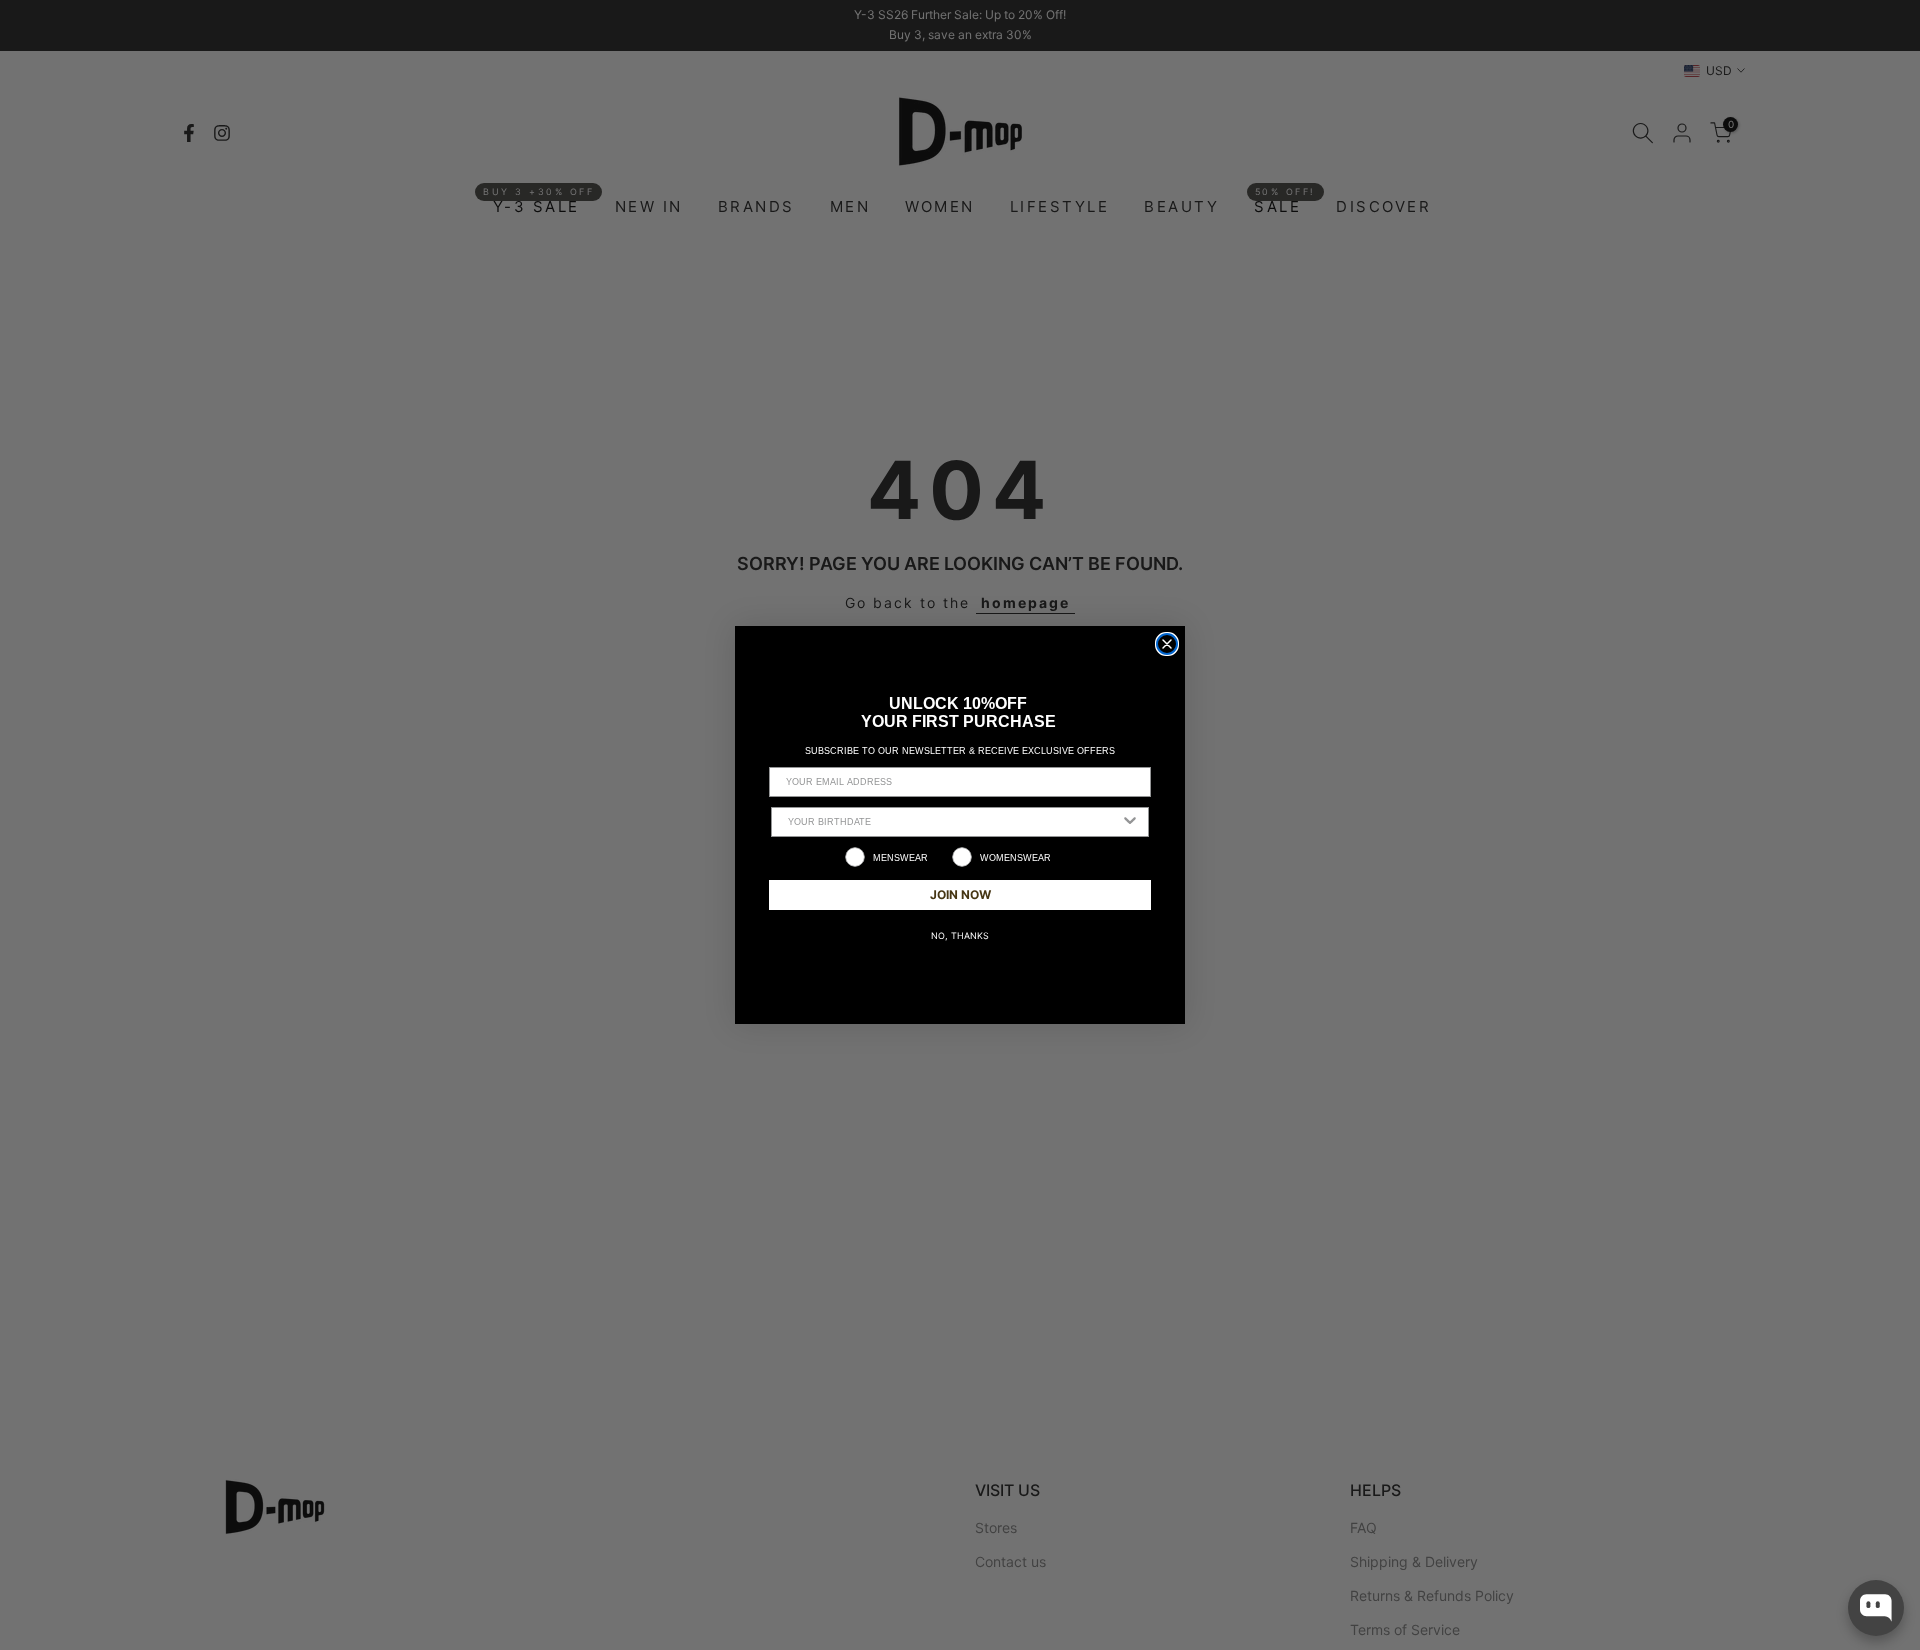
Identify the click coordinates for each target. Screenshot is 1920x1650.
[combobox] (954, 822)
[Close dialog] (1167, 644)
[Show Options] (1130, 822)
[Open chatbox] (1876, 1608)
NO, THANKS (960, 935)
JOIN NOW (960, 894)
